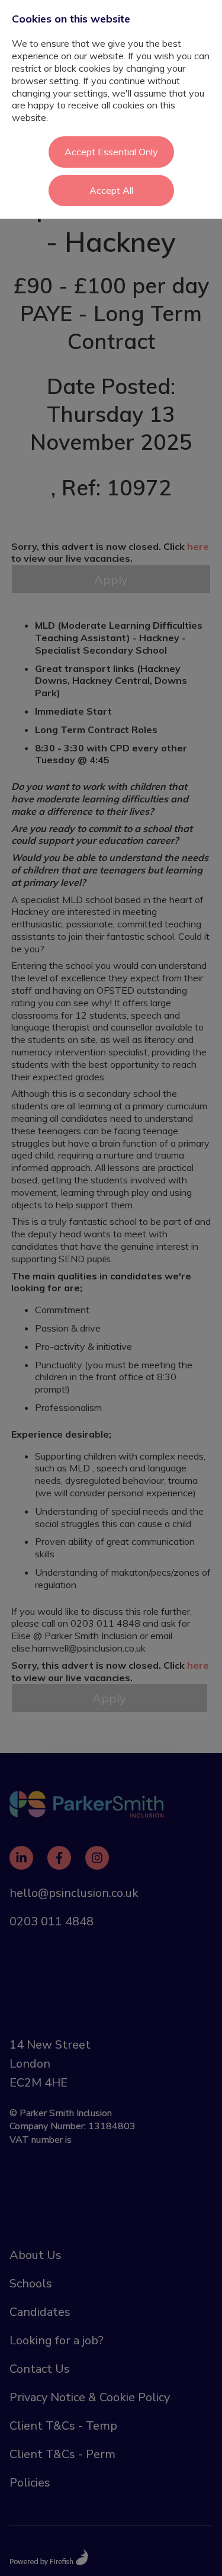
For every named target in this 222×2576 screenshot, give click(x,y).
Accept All (111, 190)
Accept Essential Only (111, 152)
